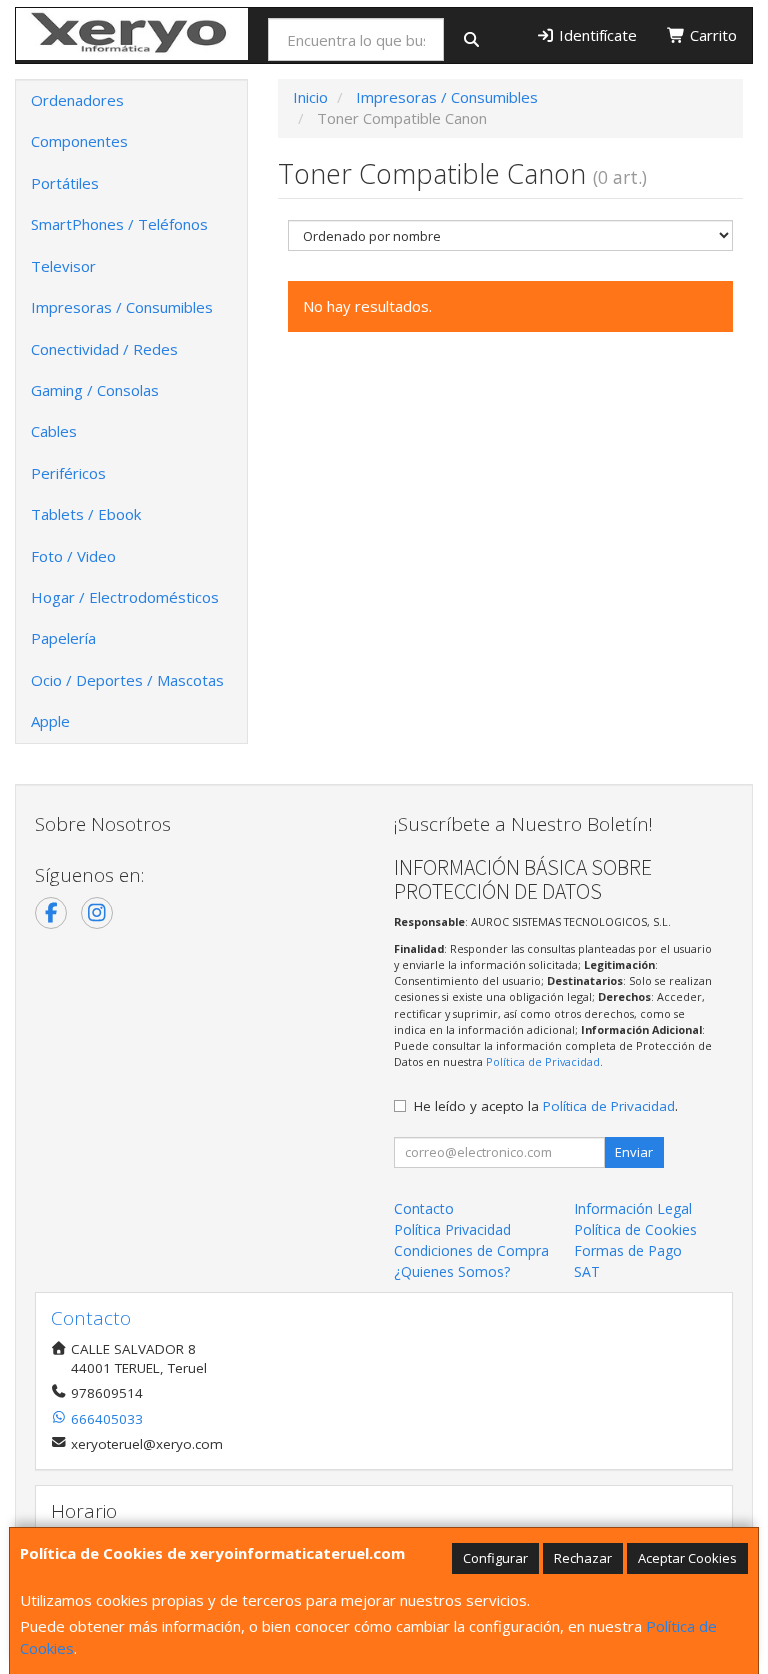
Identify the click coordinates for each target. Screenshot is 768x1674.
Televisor (63, 266)
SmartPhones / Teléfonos (119, 224)
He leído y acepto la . (546, 1106)
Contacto (424, 1208)
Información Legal (633, 1208)
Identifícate (596, 35)
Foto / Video (73, 556)
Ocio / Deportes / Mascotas (127, 680)
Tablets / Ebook (86, 514)
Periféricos (68, 473)
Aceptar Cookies (687, 1558)
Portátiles (65, 183)
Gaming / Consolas (95, 390)
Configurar (495, 1558)
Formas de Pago (628, 1250)
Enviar (634, 1152)
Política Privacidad (452, 1229)
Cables (54, 431)
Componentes (79, 141)
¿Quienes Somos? (452, 1271)
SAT (587, 1271)
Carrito (711, 35)
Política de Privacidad (543, 1061)
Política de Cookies (635, 1229)
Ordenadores (77, 100)
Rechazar (583, 1558)
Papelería (63, 638)
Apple (50, 721)
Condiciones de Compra (471, 1250)
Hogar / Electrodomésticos (125, 597)
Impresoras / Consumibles (122, 307)
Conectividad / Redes (104, 349)
